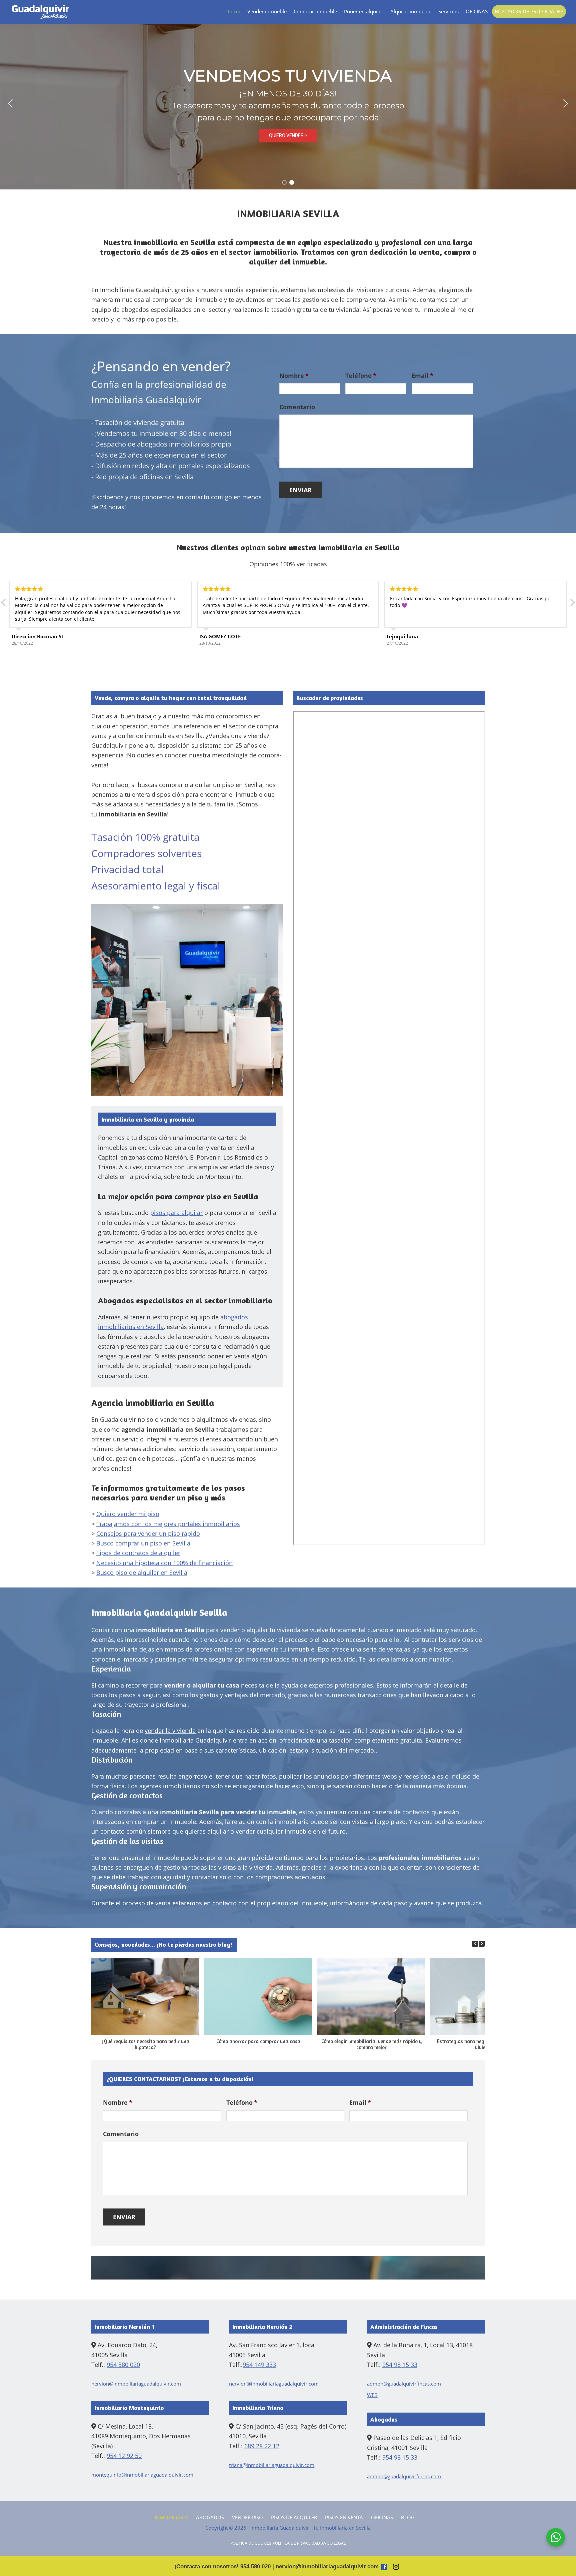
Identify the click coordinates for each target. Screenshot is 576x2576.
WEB (372, 2395)
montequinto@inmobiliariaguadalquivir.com (142, 2475)
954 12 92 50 (124, 2456)
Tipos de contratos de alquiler (138, 1553)
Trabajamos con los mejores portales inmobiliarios (168, 1524)
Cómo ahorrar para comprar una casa (258, 2041)
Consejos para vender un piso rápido (148, 1533)
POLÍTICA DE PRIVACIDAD (296, 2543)
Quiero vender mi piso (128, 1514)
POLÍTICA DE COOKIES (251, 2543)
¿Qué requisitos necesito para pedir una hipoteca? (145, 2044)
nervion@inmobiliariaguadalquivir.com (136, 2384)
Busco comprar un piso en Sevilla (143, 1543)
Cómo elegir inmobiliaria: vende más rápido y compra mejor (371, 2044)
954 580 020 (123, 2365)
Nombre (294, 376)
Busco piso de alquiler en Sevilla (142, 1572)
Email (422, 376)
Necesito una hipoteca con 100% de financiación (164, 1563)
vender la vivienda (170, 1731)
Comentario (297, 407)
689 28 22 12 (262, 2446)
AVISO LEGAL (333, 2543)
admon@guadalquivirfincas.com (404, 2384)
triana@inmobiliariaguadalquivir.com (272, 2465)
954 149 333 (259, 2365)
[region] (288, 103)
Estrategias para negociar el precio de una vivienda (484, 2044)
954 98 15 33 (400, 2365)
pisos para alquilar (176, 1213)
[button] (10, 103)
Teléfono (361, 376)
